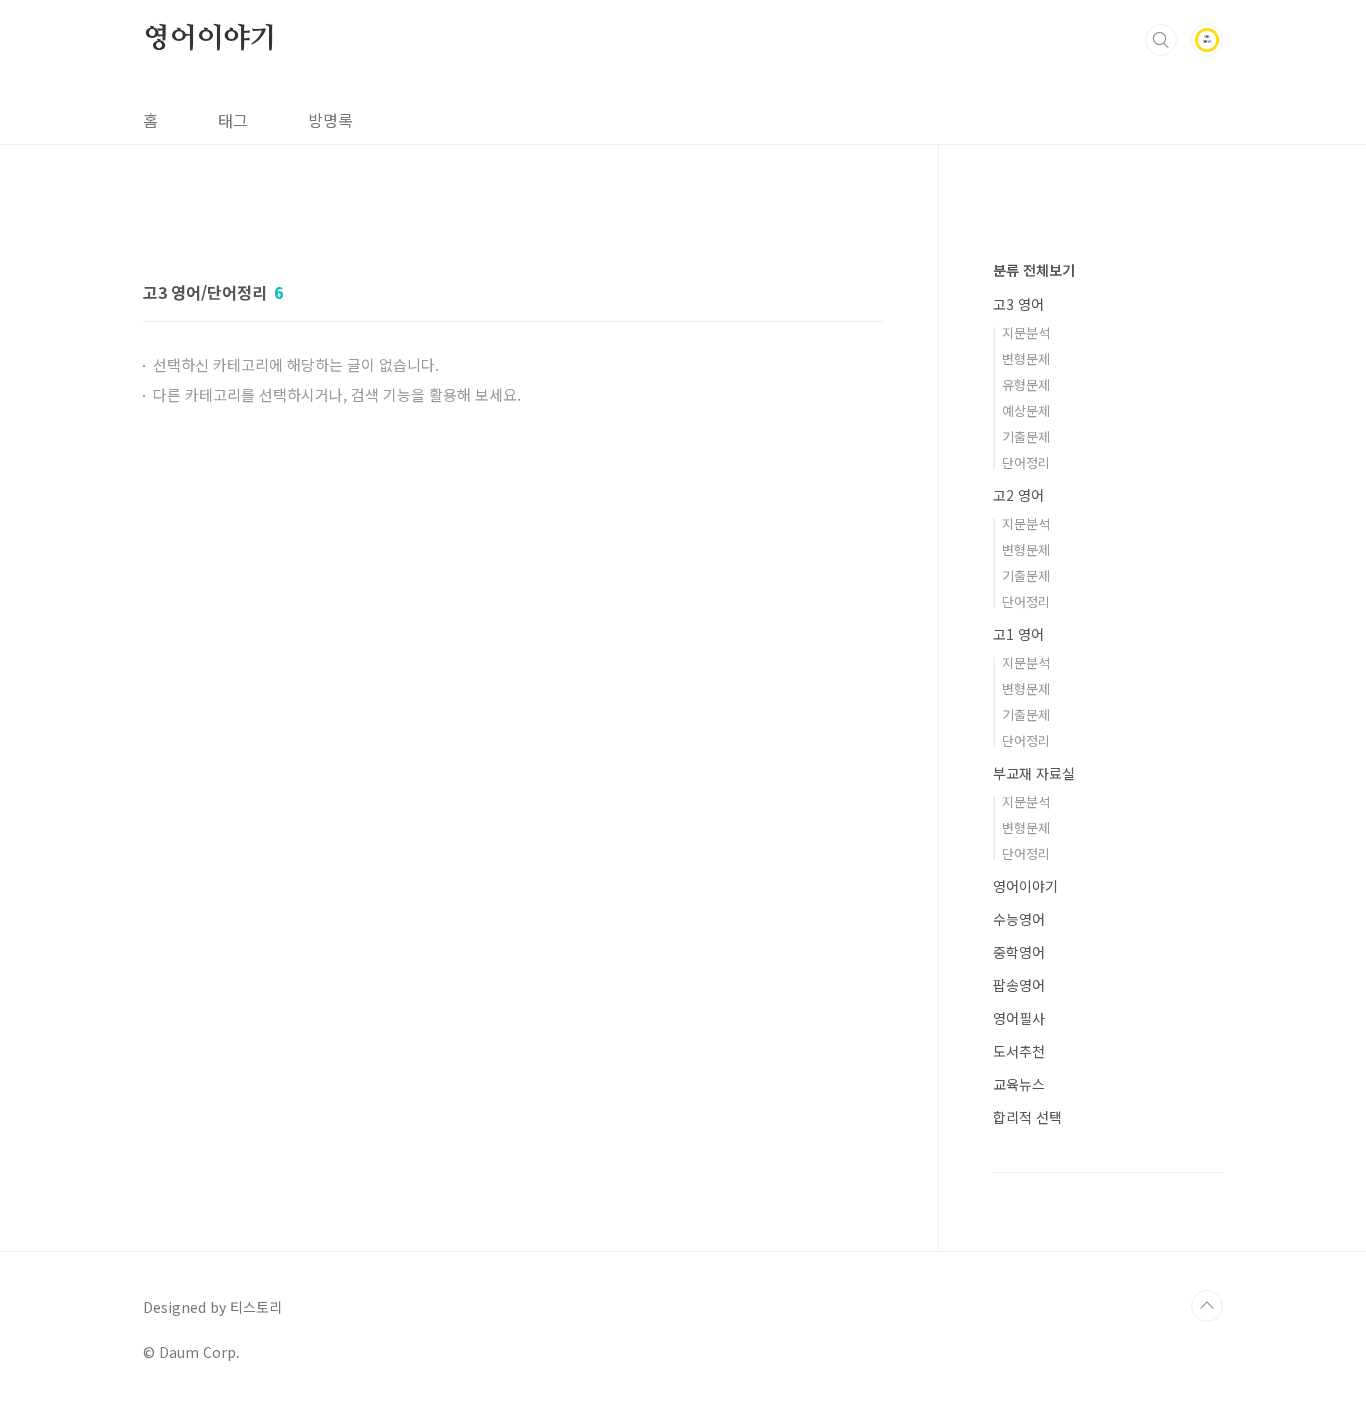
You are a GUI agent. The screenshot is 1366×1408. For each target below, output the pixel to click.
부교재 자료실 (1034, 773)
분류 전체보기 (1034, 270)
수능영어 (1019, 919)
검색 (1161, 40)
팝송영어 (1019, 985)
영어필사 (1019, 1018)
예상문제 (1026, 410)
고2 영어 (1018, 495)
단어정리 (1026, 462)
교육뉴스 (1019, 1084)
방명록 (330, 120)
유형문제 (1026, 384)
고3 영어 (1018, 304)
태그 (233, 120)
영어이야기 (210, 39)
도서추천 (1019, 1051)
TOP (1207, 1306)
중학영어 (1019, 952)
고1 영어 (1018, 634)
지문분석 (1026, 332)
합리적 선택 (1027, 1117)
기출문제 (1026, 436)
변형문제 (1026, 358)
